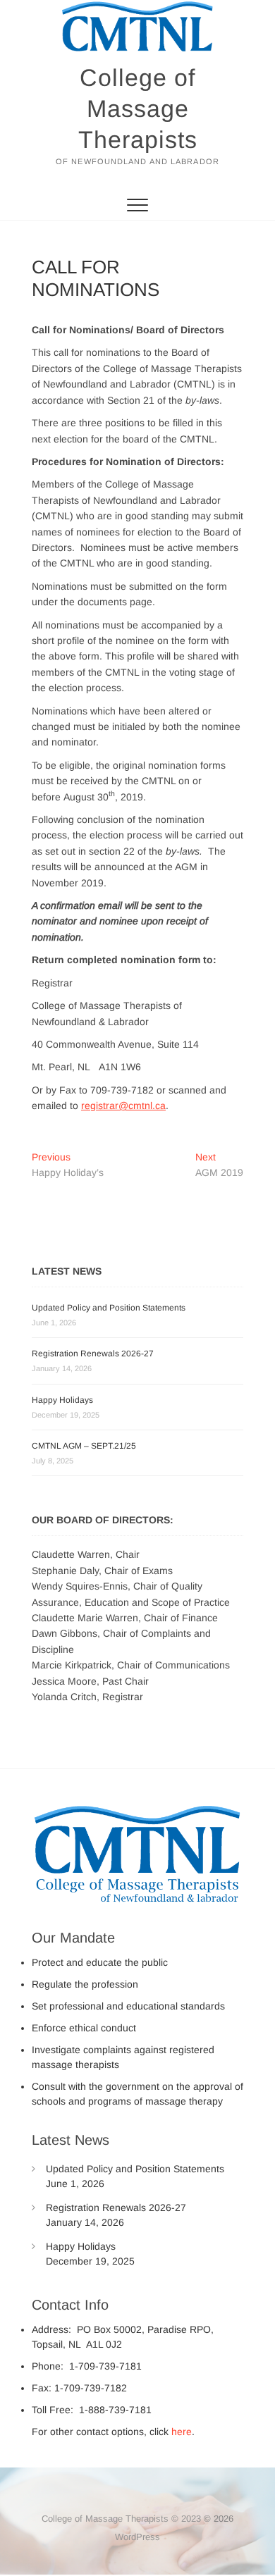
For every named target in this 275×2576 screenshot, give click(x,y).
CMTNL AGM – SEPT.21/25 (84, 1446)
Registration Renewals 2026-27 (93, 1354)
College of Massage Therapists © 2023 (121, 2519)
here (182, 2432)
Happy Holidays (62, 1400)
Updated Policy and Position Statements (109, 1308)
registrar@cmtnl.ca (123, 1106)
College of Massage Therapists (138, 109)
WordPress (137, 2537)
